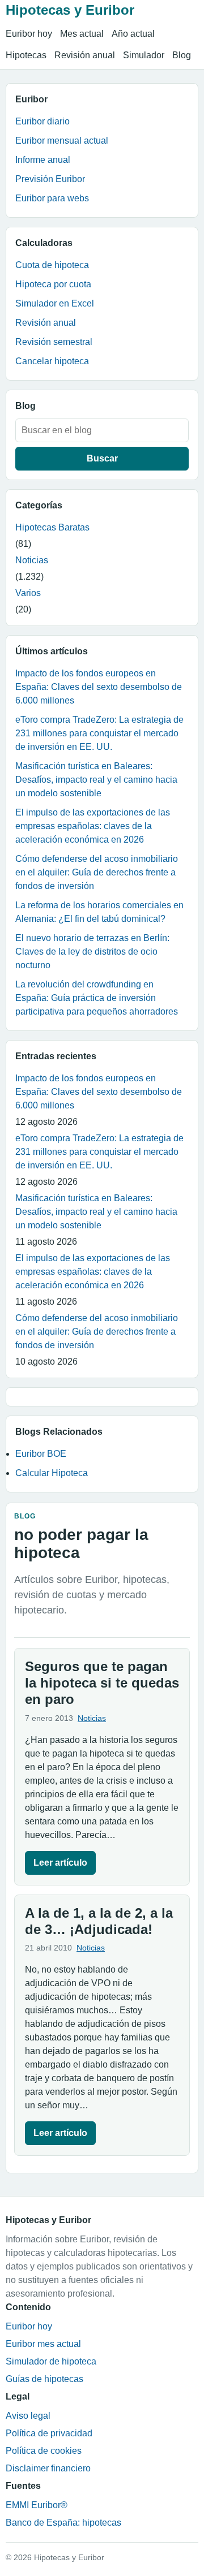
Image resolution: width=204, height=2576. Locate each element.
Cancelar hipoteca (52, 361)
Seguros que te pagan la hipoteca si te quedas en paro (102, 1683)
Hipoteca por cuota (53, 284)
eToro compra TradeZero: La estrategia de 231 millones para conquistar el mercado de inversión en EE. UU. (99, 733)
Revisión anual (85, 55)
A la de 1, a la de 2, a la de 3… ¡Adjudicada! (99, 1921)
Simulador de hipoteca (51, 2361)
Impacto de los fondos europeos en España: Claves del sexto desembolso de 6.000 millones (99, 687)
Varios (28, 593)
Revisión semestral (54, 342)
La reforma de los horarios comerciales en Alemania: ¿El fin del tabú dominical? (99, 912)
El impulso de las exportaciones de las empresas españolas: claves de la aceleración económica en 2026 (93, 826)
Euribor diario (42, 121)
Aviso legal (28, 2416)
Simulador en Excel (55, 303)
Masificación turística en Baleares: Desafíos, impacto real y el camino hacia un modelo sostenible (96, 780)
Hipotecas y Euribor (70, 10)
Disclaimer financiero (48, 2468)
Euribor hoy (29, 34)
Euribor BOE (41, 1454)
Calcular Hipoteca (52, 1473)
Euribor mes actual (43, 2344)
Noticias (32, 560)
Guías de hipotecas (44, 2379)
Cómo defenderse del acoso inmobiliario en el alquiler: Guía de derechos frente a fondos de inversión (97, 872)
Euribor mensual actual (62, 141)
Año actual (133, 34)
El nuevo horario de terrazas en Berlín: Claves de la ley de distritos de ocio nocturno (92, 952)
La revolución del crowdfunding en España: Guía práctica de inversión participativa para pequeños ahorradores (97, 998)
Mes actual (82, 34)
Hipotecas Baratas (52, 527)
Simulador (144, 55)
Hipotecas (26, 55)
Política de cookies (44, 2451)
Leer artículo (60, 1863)
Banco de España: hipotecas (63, 2523)
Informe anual (43, 160)
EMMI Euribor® (37, 2505)
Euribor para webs (52, 198)
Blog (182, 55)
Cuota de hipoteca (52, 265)
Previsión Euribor (50, 179)
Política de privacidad (49, 2433)
